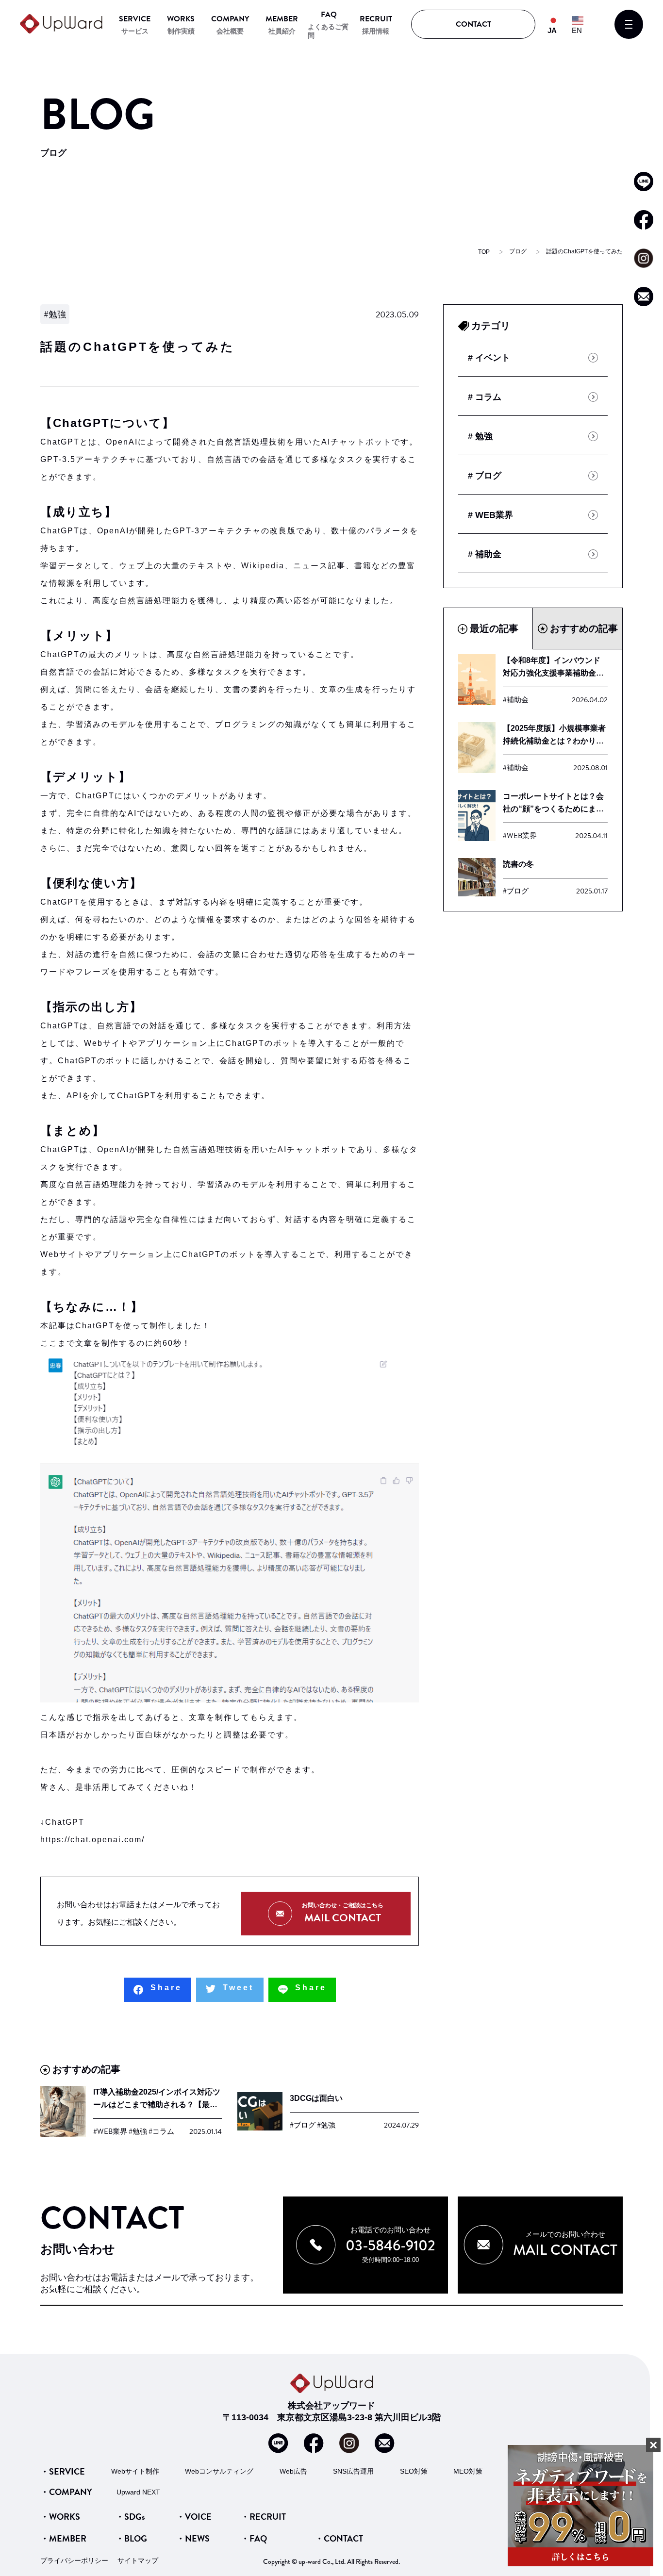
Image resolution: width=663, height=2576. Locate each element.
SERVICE (135, 19)
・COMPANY (66, 2492)
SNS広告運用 (353, 2471)
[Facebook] (157, 1990)
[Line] (302, 1990)
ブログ (518, 251)
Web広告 (293, 2471)
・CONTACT (339, 2538)
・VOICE (194, 2517)
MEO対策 (468, 2471)
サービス (135, 31)
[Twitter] (230, 1990)
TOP (484, 252)
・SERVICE (63, 2471)
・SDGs (130, 2517)
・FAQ (254, 2538)
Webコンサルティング (219, 2471)
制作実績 (181, 31)
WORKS (181, 19)
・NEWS (193, 2538)
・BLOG (131, 2538)
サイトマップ (138, 2560)
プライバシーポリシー (74, 2560)
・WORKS (60, 2517)
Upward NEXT (138, 2492)
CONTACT (473, 24)
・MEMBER (63, 2538)
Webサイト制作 (135, 2471)
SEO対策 (414, 2471)
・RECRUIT (263, 2517)
